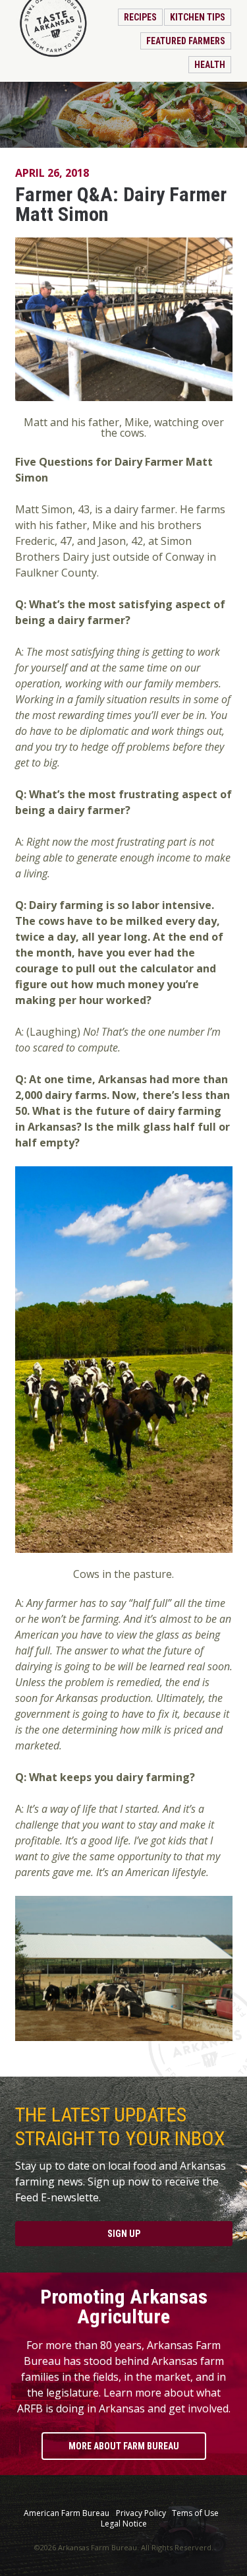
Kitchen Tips (198, 17)
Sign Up (124, 2234)
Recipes (140, 17)
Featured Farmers (186, 41)
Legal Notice (124, 2524)
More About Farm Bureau (124, 2446)
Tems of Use (195, 2513)
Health (210, 65)
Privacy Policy (141, 2513)
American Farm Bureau (67, 2513)
